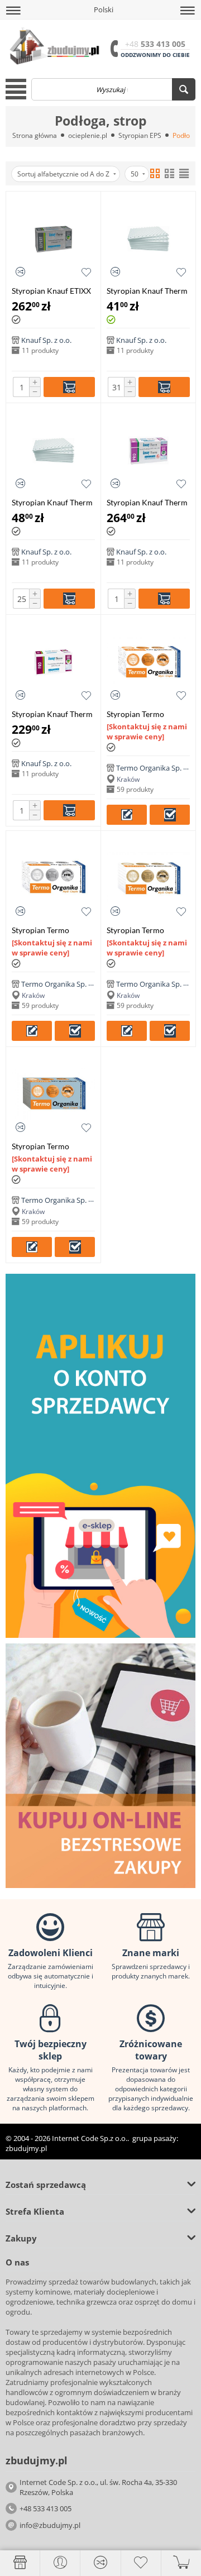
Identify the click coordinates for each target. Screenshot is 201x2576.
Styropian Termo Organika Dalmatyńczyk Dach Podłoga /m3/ (148, 714)
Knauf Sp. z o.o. (46, 340)
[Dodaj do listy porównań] (20, 272)
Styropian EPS (140, 135)
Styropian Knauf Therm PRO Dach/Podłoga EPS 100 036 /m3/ (148, 502)
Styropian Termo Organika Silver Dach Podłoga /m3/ (48, 930)
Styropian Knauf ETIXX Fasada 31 (51, 291)
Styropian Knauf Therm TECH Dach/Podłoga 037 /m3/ (52, 714)
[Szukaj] (184, 89)
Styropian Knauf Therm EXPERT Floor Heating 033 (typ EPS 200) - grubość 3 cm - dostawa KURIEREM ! (52, 502)
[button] (13, 11)
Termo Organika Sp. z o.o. (158, 768)
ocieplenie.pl (88, 135)
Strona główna (35, 135)
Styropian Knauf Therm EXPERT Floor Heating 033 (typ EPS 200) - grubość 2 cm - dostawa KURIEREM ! (147, 291)
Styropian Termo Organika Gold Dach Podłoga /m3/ (142, 930)
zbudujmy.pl (26, 2148)
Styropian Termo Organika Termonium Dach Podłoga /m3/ (49, 1146)
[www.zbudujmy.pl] (53, 45)
